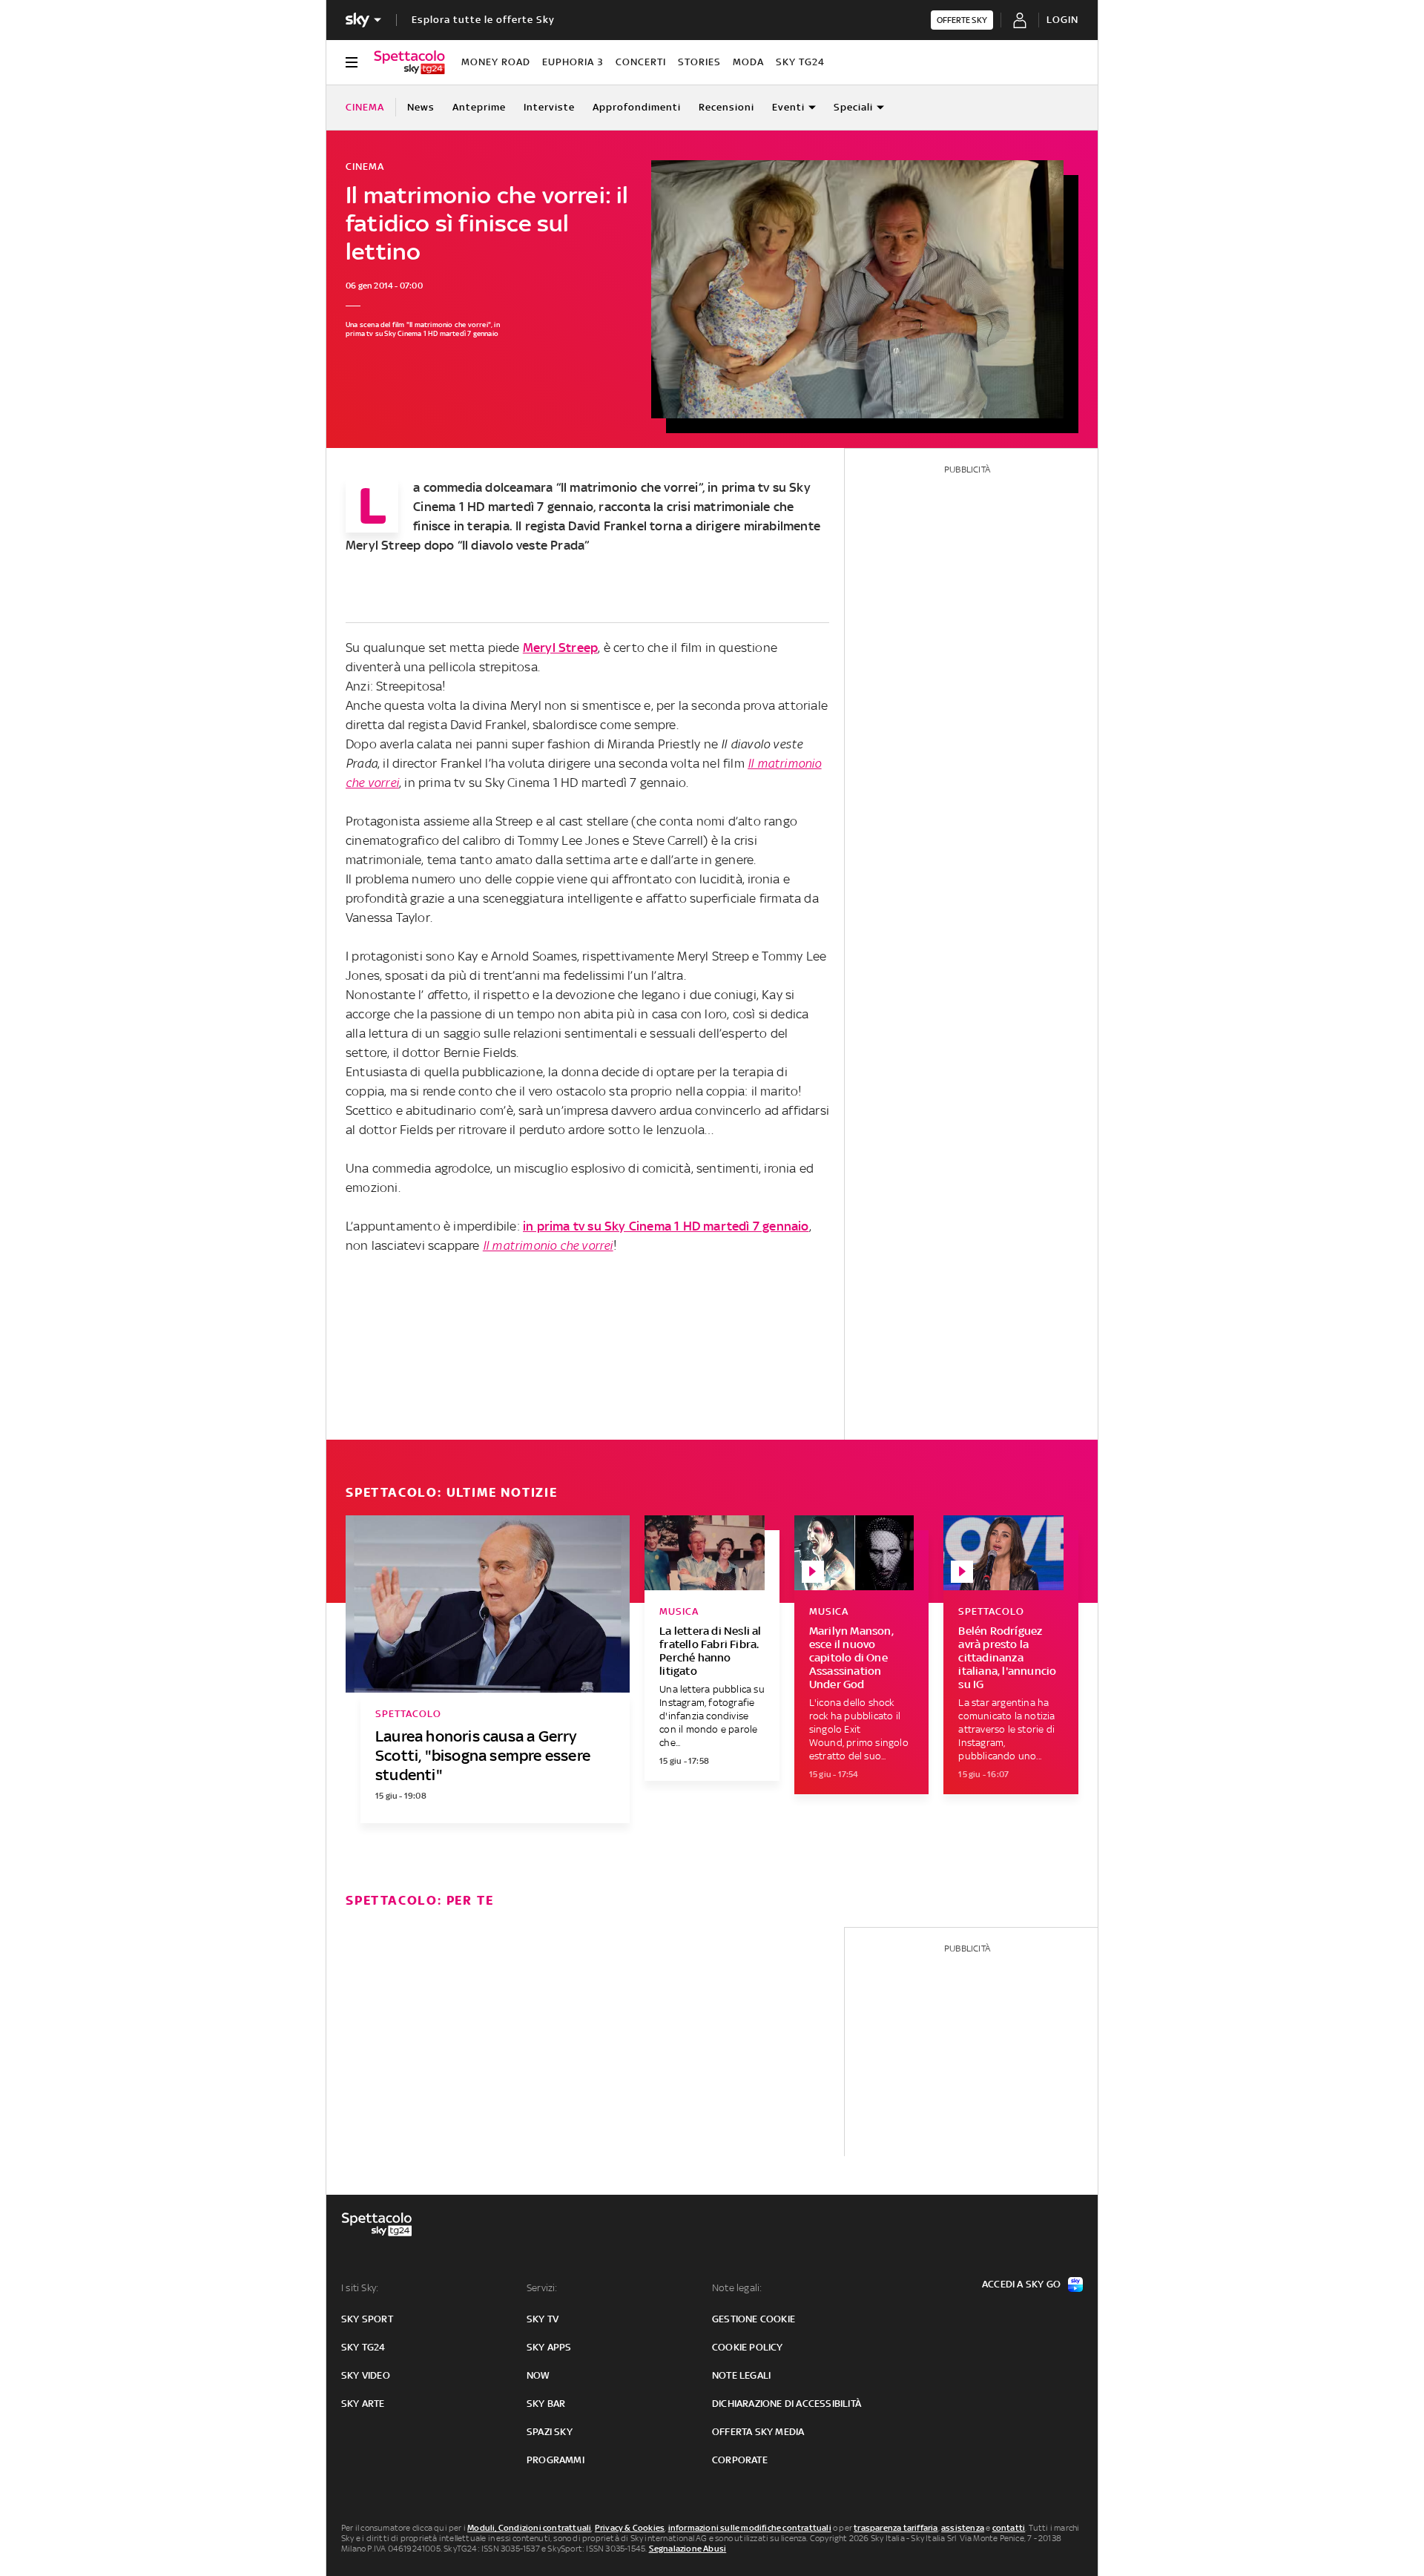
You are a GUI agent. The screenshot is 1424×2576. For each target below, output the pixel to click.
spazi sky (550, 2432)
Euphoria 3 (573, 62)
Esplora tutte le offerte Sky (483, 20)
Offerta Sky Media (758, 2432)
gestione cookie (754, 2319)
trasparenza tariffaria (896, 2528)
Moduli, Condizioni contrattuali (529, 2528)
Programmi (556, 2460)
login (1062, 20)
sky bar (546, 2404)
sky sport (367, 2319)
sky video (366, 2375)
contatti (1009, 2528)
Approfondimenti (637, 107)
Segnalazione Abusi (688, 2549)
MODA (748, 62)
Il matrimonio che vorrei (630, 487)
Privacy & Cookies (630, 2528)
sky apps (549, 2347)
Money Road (496, 62)
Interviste (549, 107)
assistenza (963, 2528)
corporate (740, 2460)
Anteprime (479, 107)
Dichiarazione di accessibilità (787, 2404)
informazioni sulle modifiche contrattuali (750, 2528)
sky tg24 (363, 2347)
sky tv (543, 2319)
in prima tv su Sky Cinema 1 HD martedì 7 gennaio (666, 1226)
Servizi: (542, 2288)
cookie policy (748, 2347)
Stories (699, 62)
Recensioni (726, 107)
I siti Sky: (360, 2288)
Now (538, 2375)
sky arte (363, 2404)
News (421, 107)
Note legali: (737, 2288)
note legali (741, 2375)
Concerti (641, 62)
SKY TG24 (800, 62)
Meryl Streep (383, 545)
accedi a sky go (1021, 2284)
